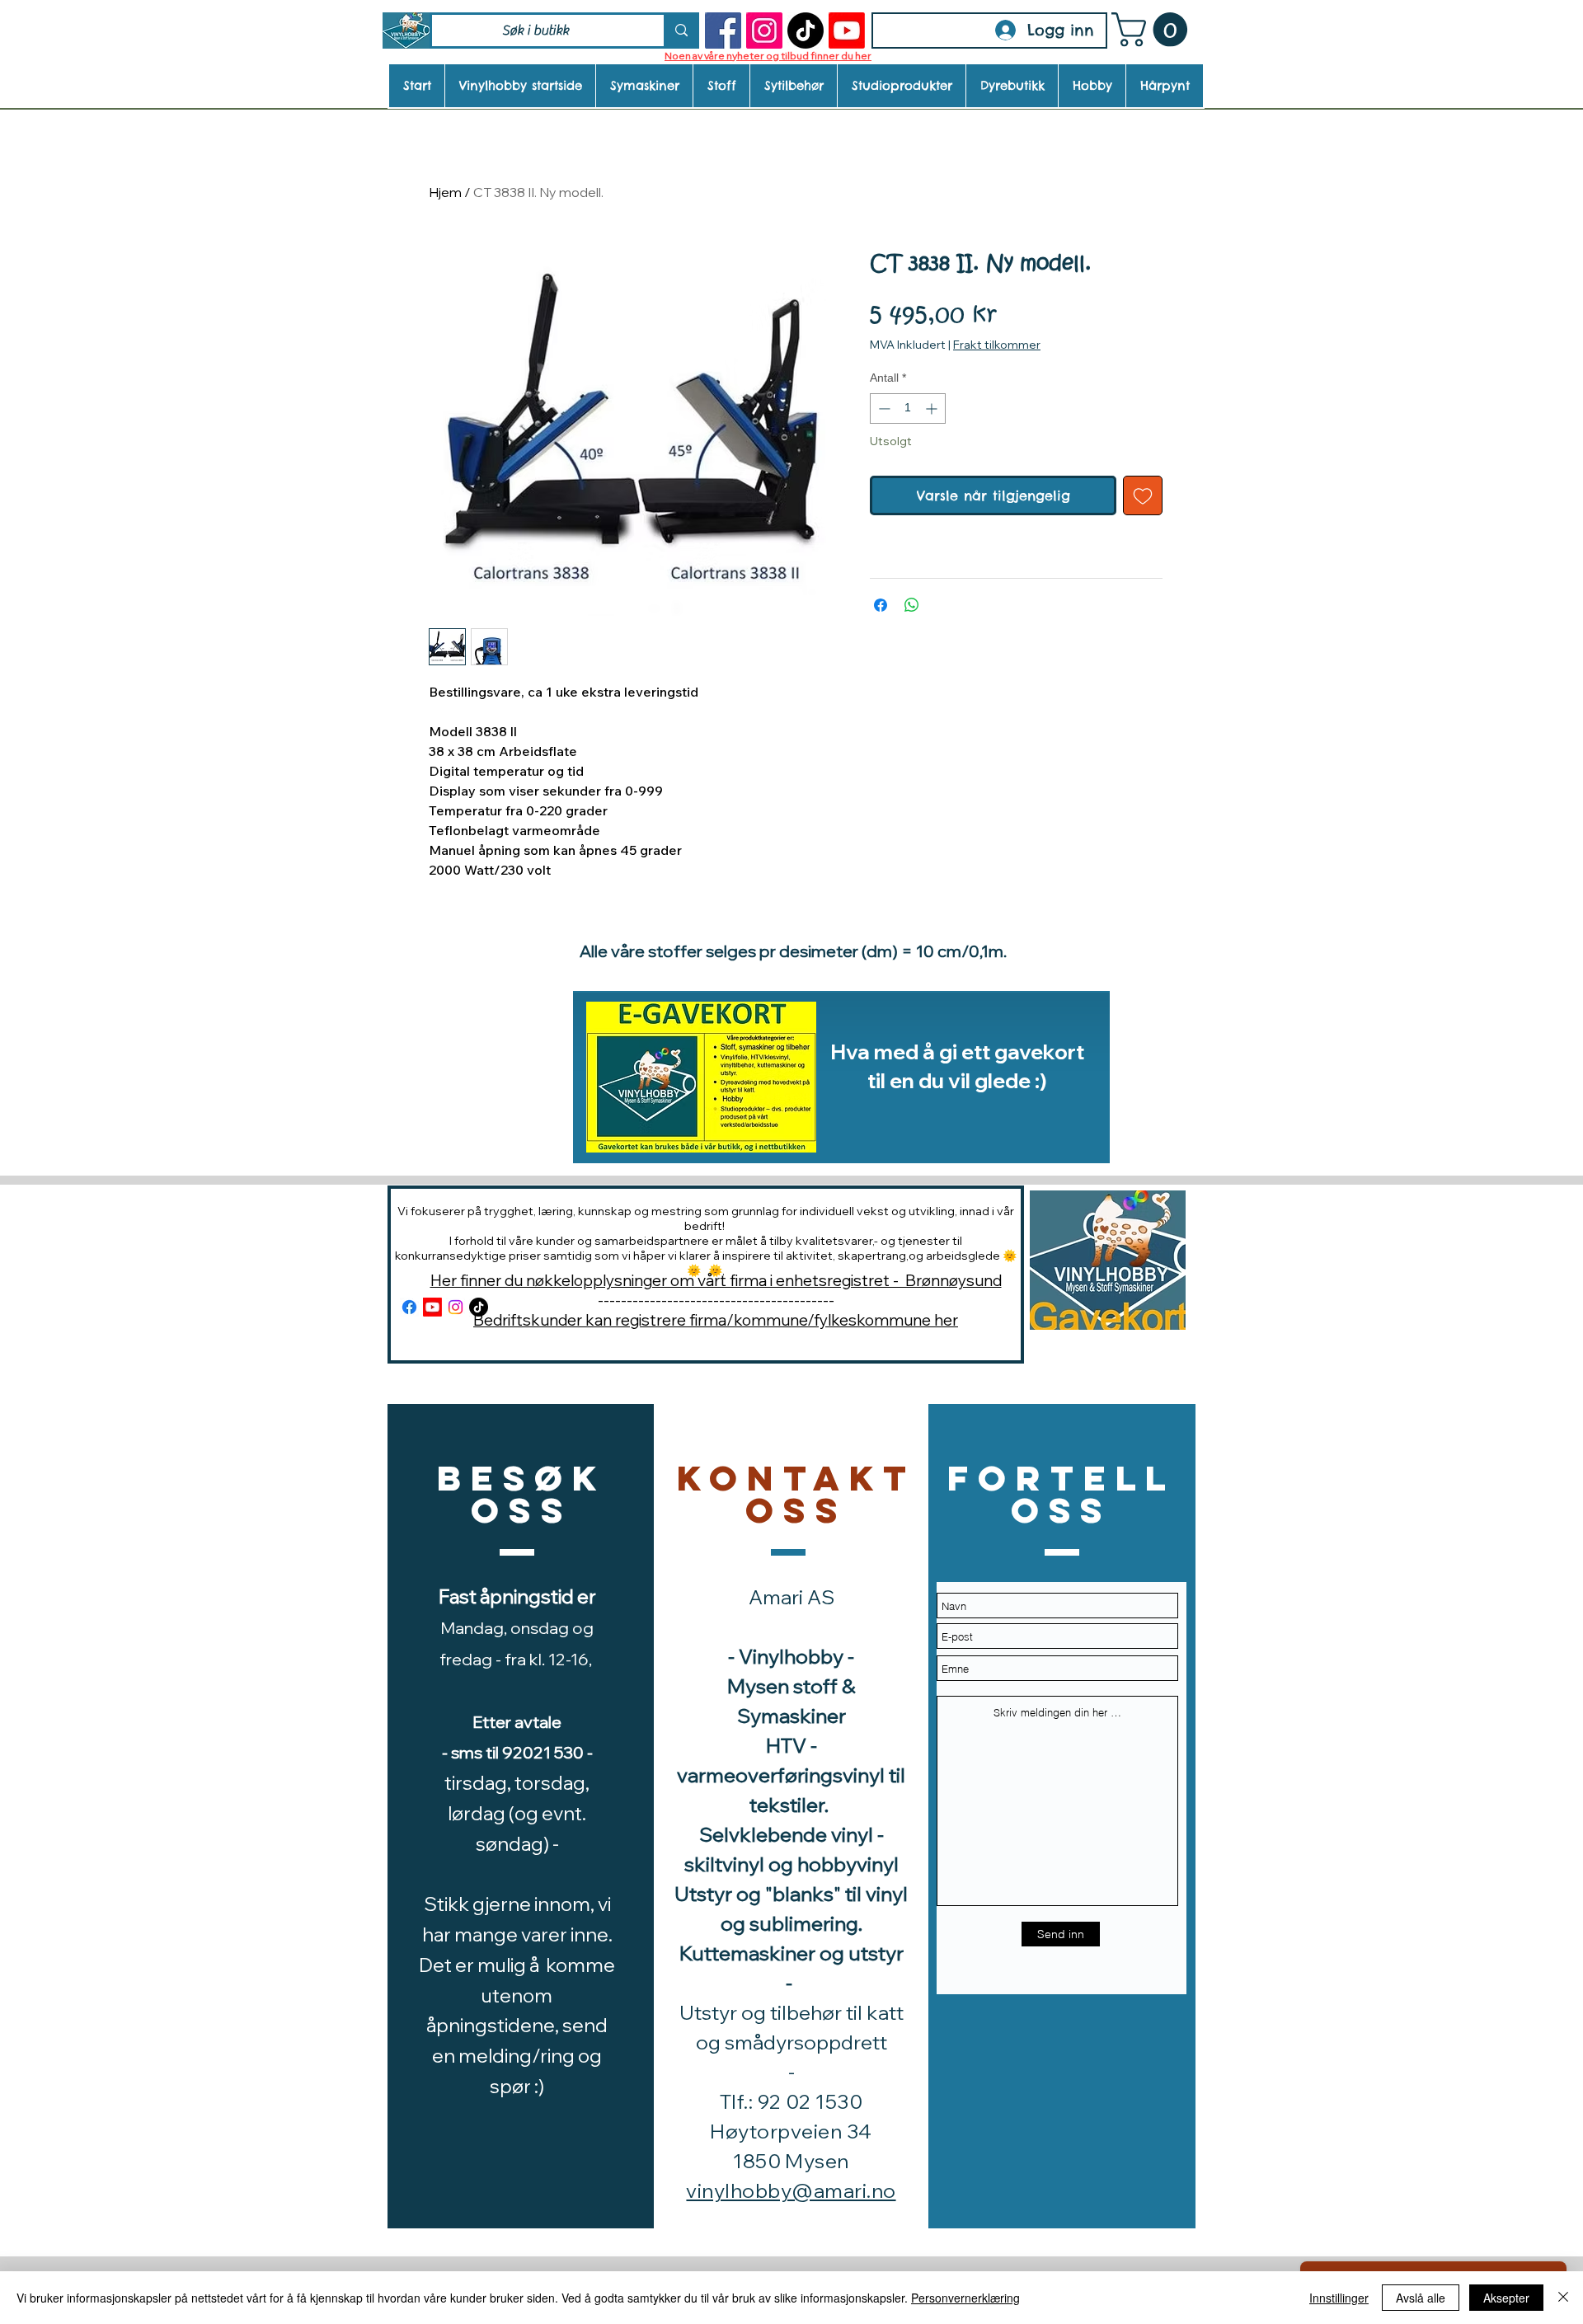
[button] (1153, 30)
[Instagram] (764, 31)
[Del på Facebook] (881, 605)
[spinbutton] (908, 408)
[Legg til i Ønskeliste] (1143, 495)
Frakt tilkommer (997, 345)
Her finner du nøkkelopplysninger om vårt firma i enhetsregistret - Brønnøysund (716, 1280)
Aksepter (1506, 2298)
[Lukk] (1563, 2298)
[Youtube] (847, 31)
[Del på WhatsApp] (912, 605)
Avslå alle (1421, 2298)
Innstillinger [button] (1339, 2298)
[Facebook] (723, 31)
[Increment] (933, 408)
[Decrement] (883, 408)
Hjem (445, 192)
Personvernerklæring (965, 2298)
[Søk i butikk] (680, 31)
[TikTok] (806, 31)
